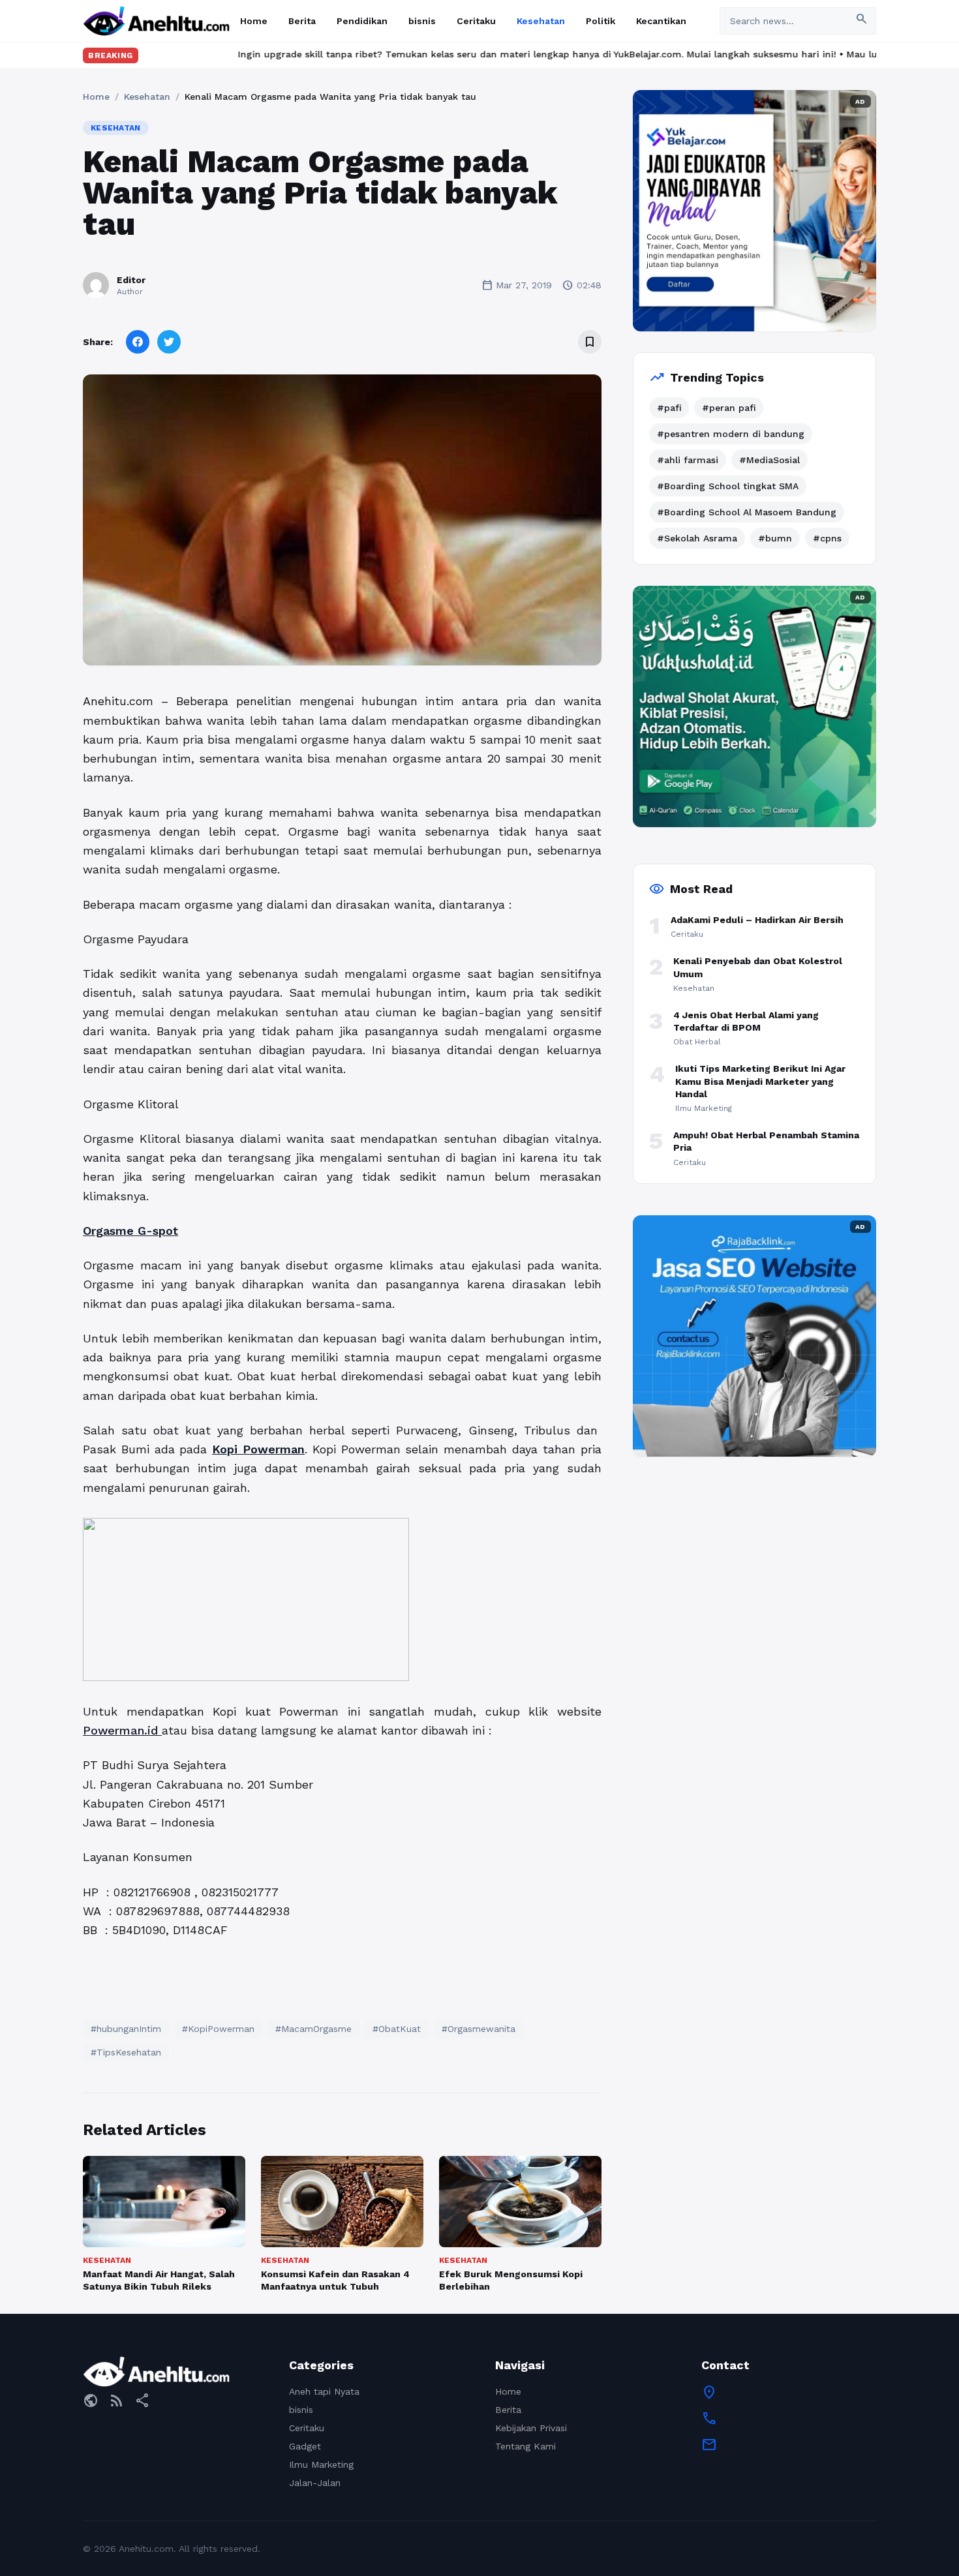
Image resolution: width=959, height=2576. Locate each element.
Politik (601, 21)
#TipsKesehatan (126, 2052)
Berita (302, 21)
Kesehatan (541, 21)
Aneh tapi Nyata (324, 2391)
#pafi (669, 408)
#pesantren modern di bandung (731, 434)
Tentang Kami (525, 2446)
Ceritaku (476, 21)
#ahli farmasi (688, 460)
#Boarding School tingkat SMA (728, 486)
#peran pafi (729, 408)
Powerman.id (122, 1730)
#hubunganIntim (126, 2029)
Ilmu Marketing (321, 2464)
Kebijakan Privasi (531, 2428)
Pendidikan (362, 21)
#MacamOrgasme (313, 2029)
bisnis (422, 21)
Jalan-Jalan (315, 2483)
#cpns (827, 538)
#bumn (775, 538)
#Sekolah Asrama (697, 538)
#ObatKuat (397, 2029)
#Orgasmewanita (479, 2029)
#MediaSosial (769, 460)
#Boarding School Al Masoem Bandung (747, 512)
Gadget (305, 2446)
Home (254, 21)
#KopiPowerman (218, 2029)
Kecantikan (661, 21)
